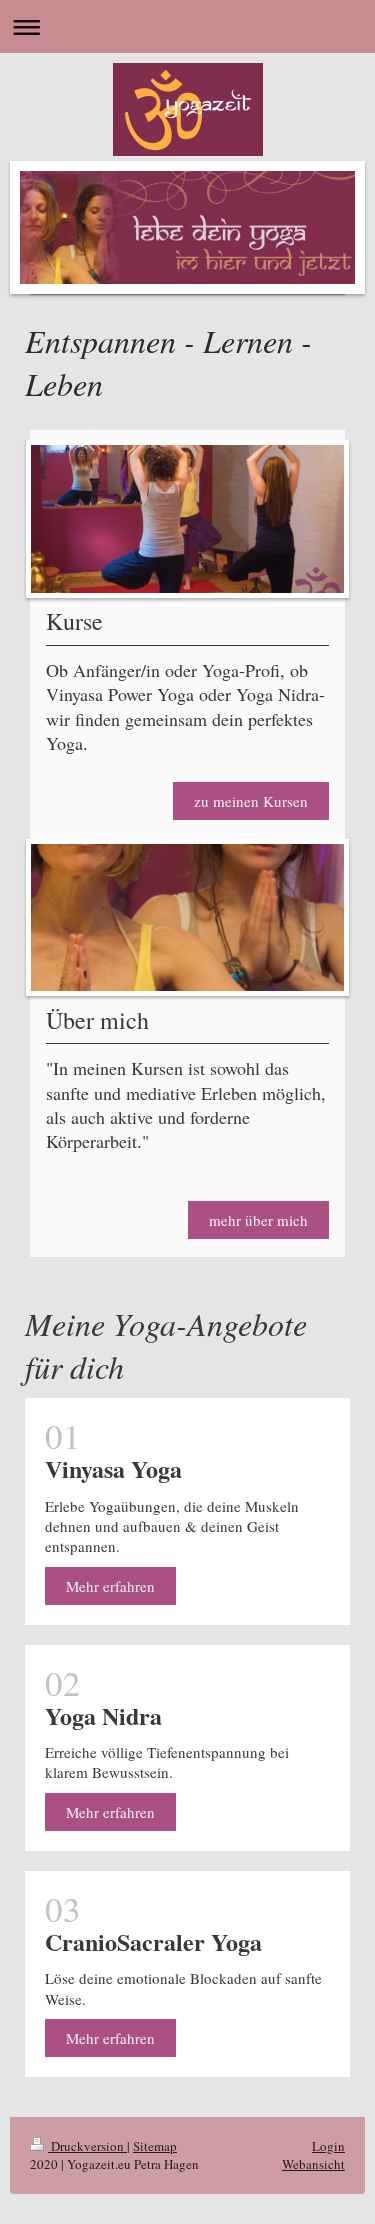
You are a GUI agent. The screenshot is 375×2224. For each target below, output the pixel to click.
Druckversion (87, 2146)
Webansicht (313, 2164)
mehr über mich (258, 1220)
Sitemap (155, 2146)
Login (328, 2146)
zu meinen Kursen (251, 801)
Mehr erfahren (110, 1586)
